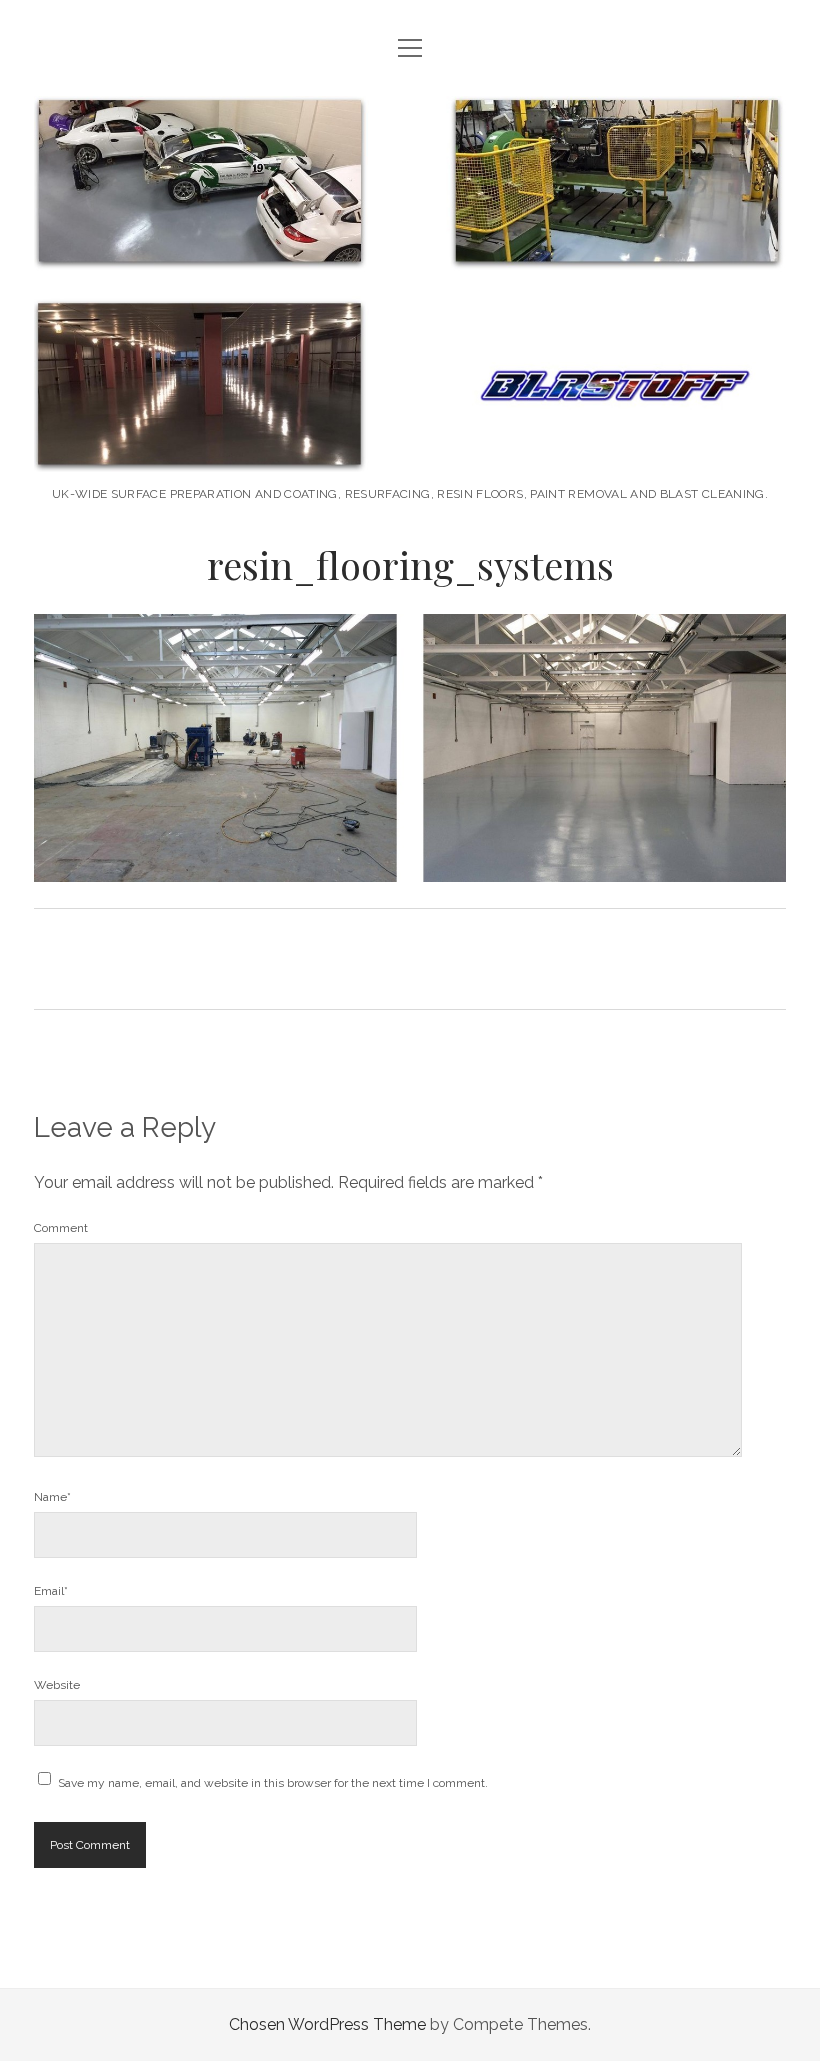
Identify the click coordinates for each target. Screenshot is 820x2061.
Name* (52, 1497)
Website (57, 1685)
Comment (61, 1228)
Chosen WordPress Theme (327, 2024)
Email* (51, 1591)
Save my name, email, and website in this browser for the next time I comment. (273, 1783)
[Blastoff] (410, 451)
